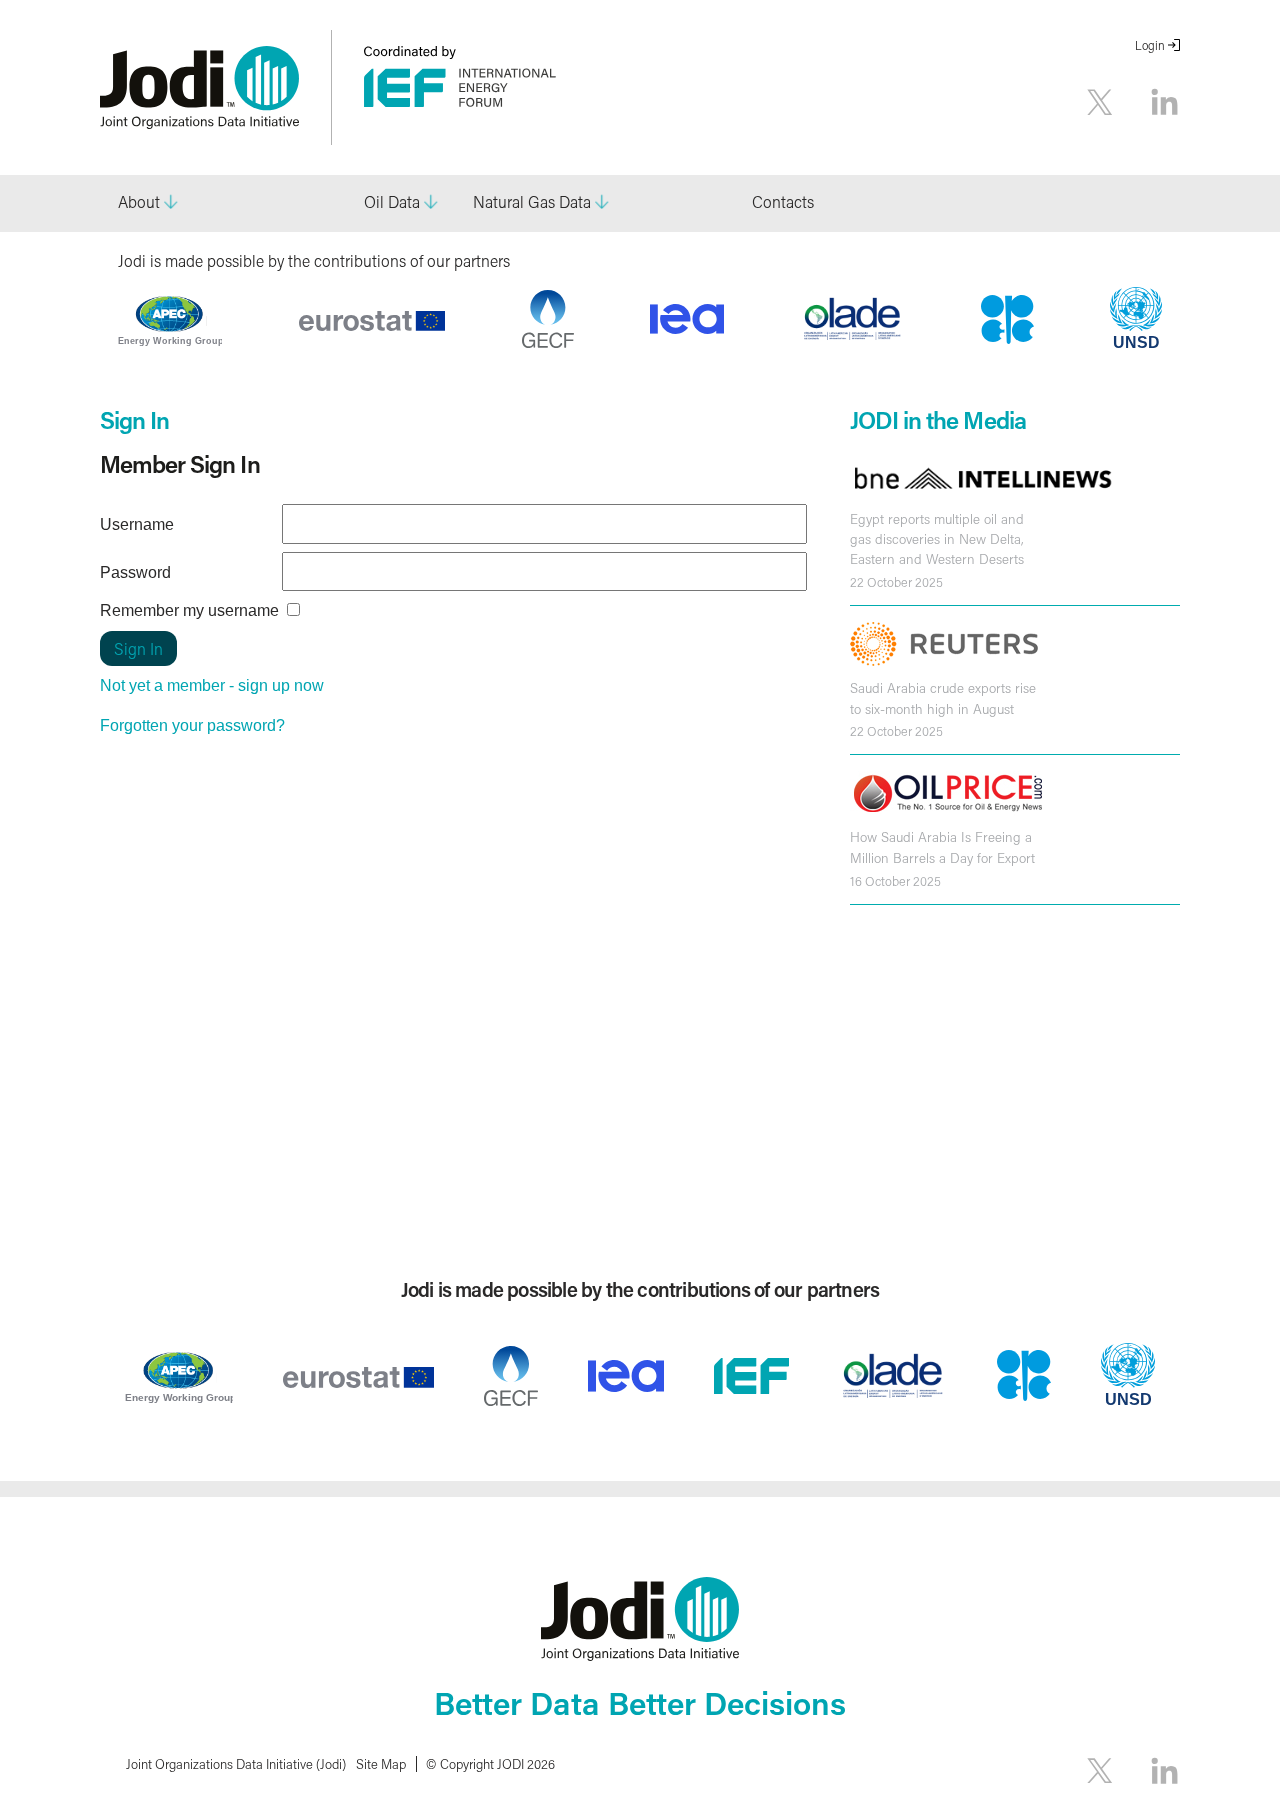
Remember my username (189, 610)
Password (135, 572)
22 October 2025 (896, 582)
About (139, 201)
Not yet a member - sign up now (212, 685)
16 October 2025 (895, 881)
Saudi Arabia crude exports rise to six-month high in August (943, 698)
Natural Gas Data (532, 201)
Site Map (381, 1763)
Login (1150, 45)
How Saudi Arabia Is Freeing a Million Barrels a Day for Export (942, 847)
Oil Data (392, 201)
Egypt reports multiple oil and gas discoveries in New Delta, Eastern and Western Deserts (937, 539)
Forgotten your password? (192, 725)
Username (137, 524)
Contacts (783, 201)
